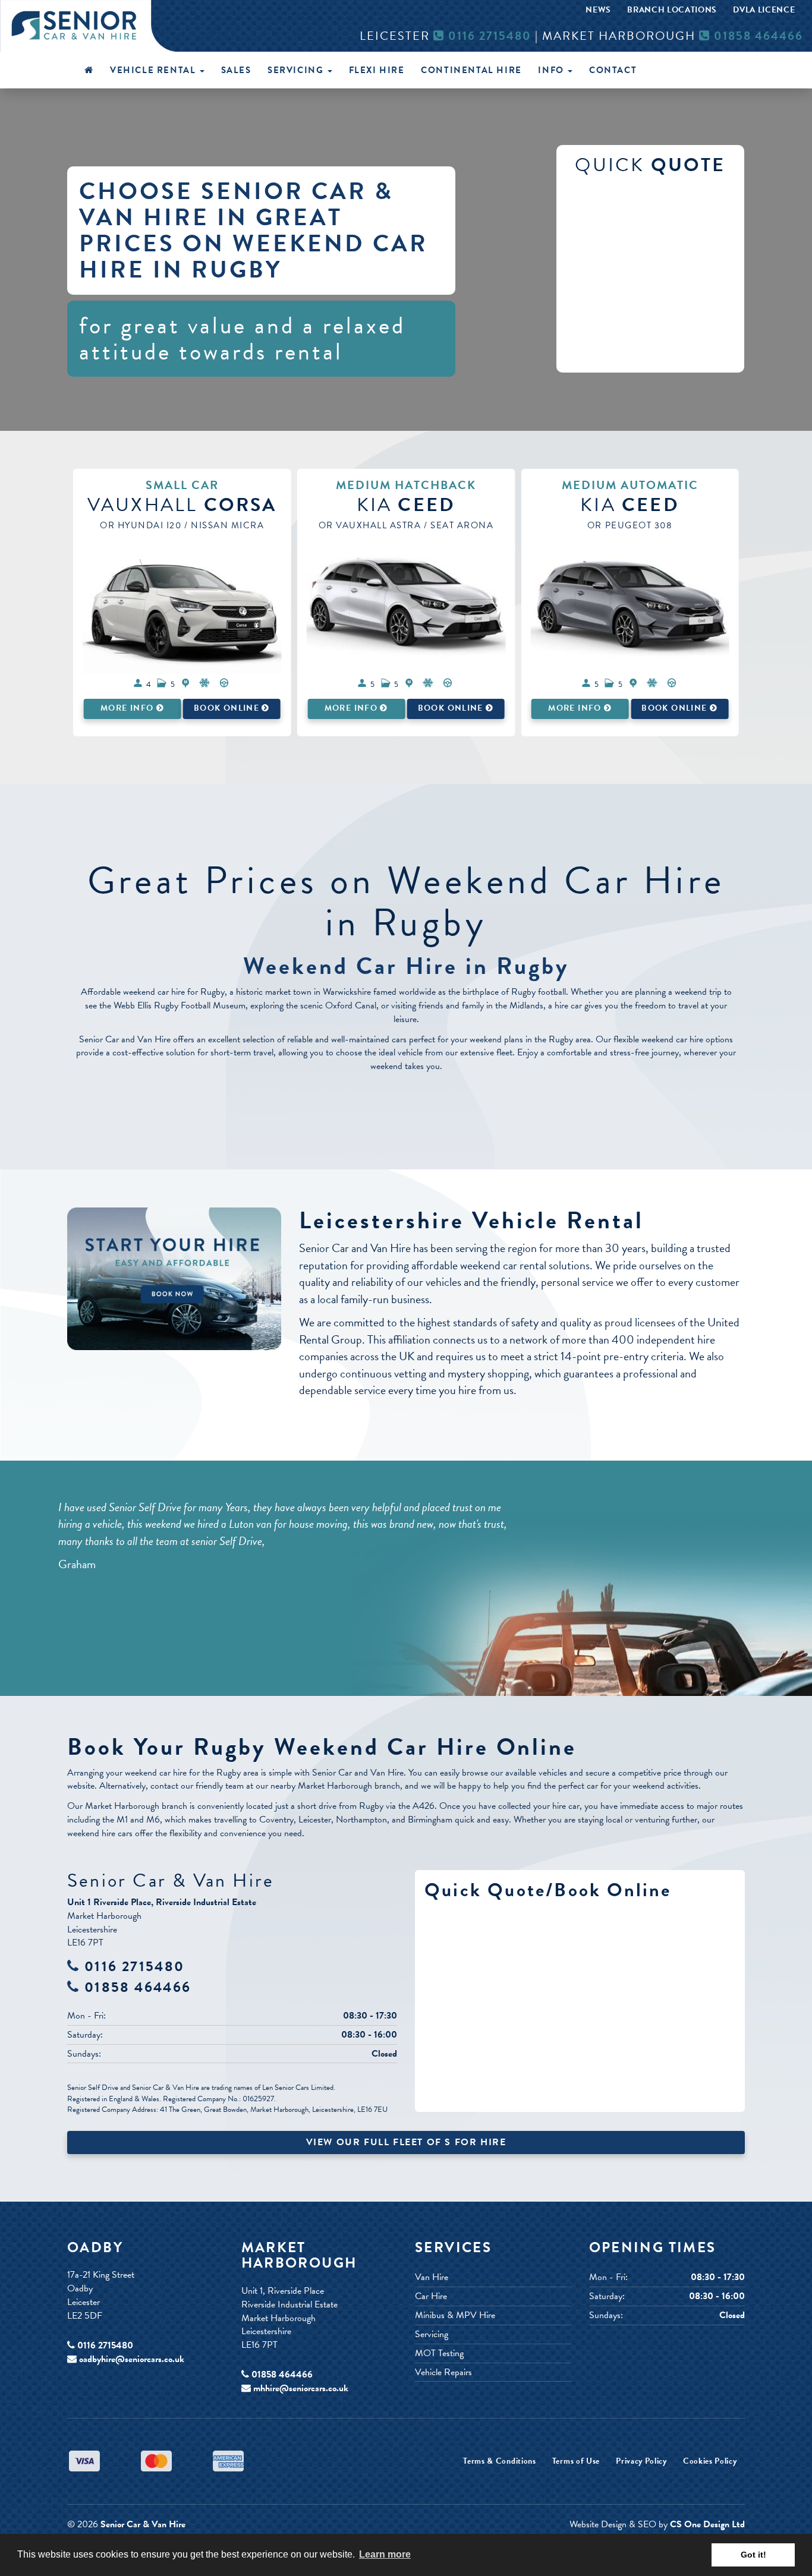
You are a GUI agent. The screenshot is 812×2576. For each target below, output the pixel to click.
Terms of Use (576, 2461)
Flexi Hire (377, 70)
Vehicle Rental (154, 70)
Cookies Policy (710, 2461)
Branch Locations (672, 10)
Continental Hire (471, 70)
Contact (613, 70)
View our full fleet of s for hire (406, 2142)
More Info (128, 708)
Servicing (297, 70)
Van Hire (432, 2277)
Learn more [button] (385, 2554)
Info (552, 70)
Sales (236, 70)
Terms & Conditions (499, 2461)
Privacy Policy (641, 2461)
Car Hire (431, 2296)
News (598, 10)
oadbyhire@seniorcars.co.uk (132, 2359)
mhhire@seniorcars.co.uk (301, 2388)
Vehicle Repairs (443, 2372)
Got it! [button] (753, 2555)
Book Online (228, 708)
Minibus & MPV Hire (455, 2315)
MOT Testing (439, 2353)
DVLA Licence (764, 10)
